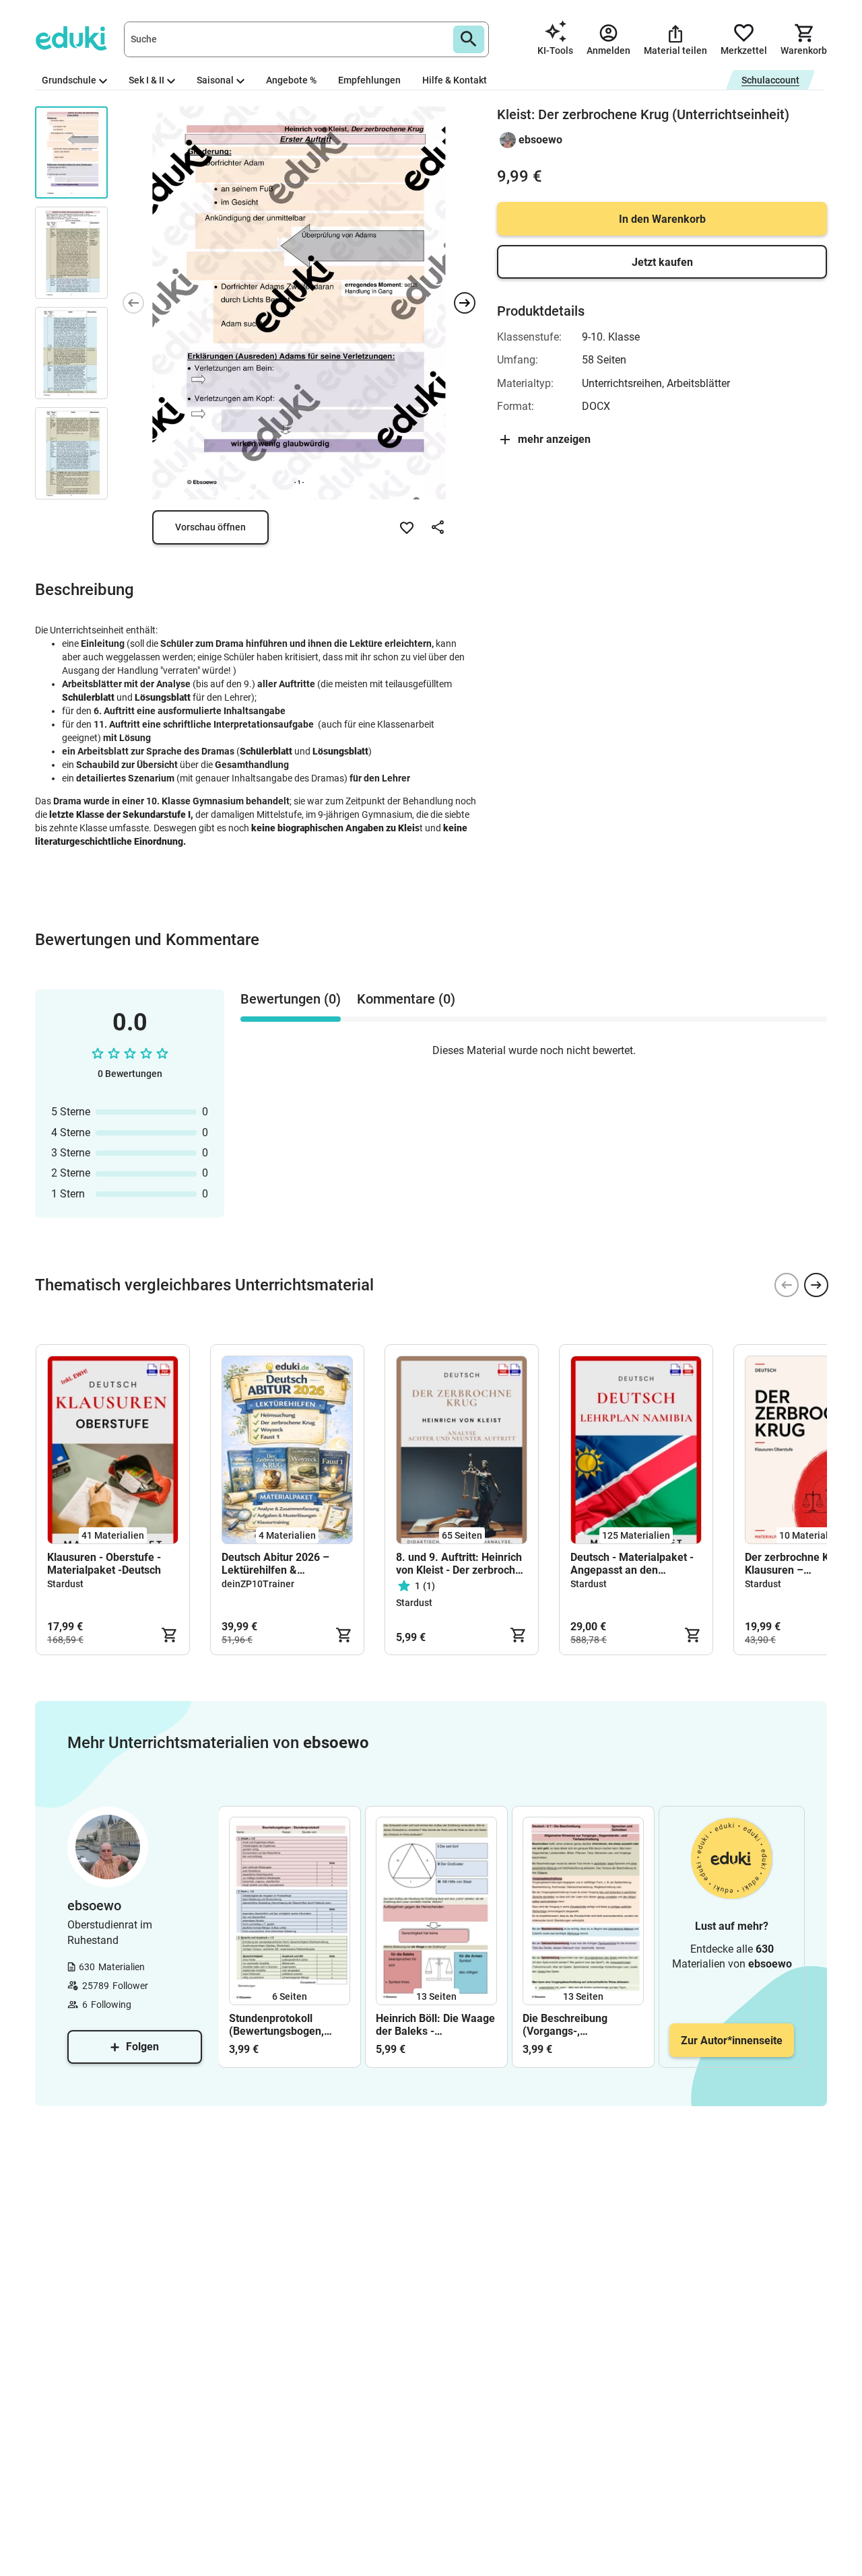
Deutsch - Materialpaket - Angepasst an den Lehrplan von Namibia (632, 1564)
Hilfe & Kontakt (455, 80)
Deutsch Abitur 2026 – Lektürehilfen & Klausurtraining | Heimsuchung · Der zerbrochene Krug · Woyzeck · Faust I (275, 1564)
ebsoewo (540, 140)
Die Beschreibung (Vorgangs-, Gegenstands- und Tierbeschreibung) (567, 2025)
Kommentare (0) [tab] (406, 999)
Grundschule (69, 80)
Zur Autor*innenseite (732, 2041)
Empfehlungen (369, 80)
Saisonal (215, 80)
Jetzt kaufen (662, 262)
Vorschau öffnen (210, 527)
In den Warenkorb (662, 219)
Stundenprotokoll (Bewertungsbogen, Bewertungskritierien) (282, 2025)
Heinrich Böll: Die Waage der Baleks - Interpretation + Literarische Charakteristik (435, 2025)
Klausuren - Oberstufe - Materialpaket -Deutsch (104, 1564)
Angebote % (291, 80)
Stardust (65, 1584)
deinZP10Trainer (258, 1584)
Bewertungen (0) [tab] (291, 999)
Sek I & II (146, 80)
